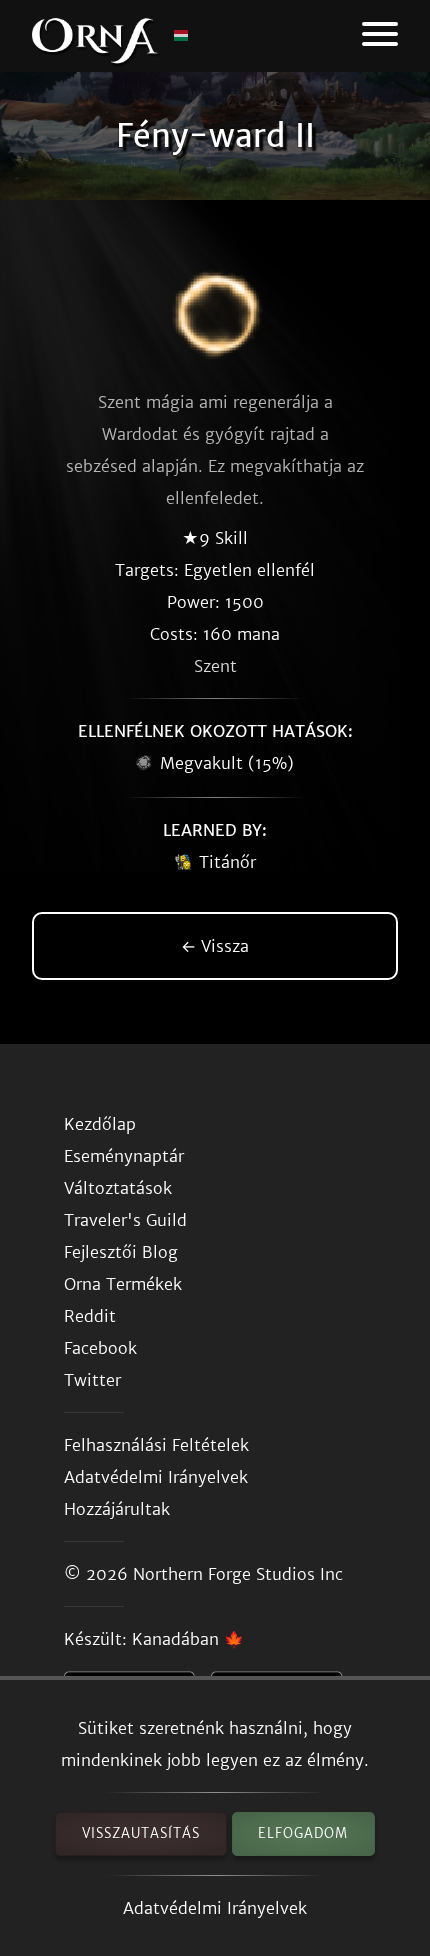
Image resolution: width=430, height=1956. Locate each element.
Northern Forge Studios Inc (238, 1574)
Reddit (90, 1316)
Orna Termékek (123, 1284)
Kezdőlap (100, 1124)
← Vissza (215, 946)
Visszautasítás (141, 1833)
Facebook (100, 1348)
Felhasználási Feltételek (156, 1445)
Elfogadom (303, 1833)
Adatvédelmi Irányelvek (215, 1908)
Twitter (92, 1380)
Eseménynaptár (124, 1156)
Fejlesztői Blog (121, 1252)
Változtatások (118, 1188)
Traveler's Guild (125, 1220)
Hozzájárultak (117, 1509)
